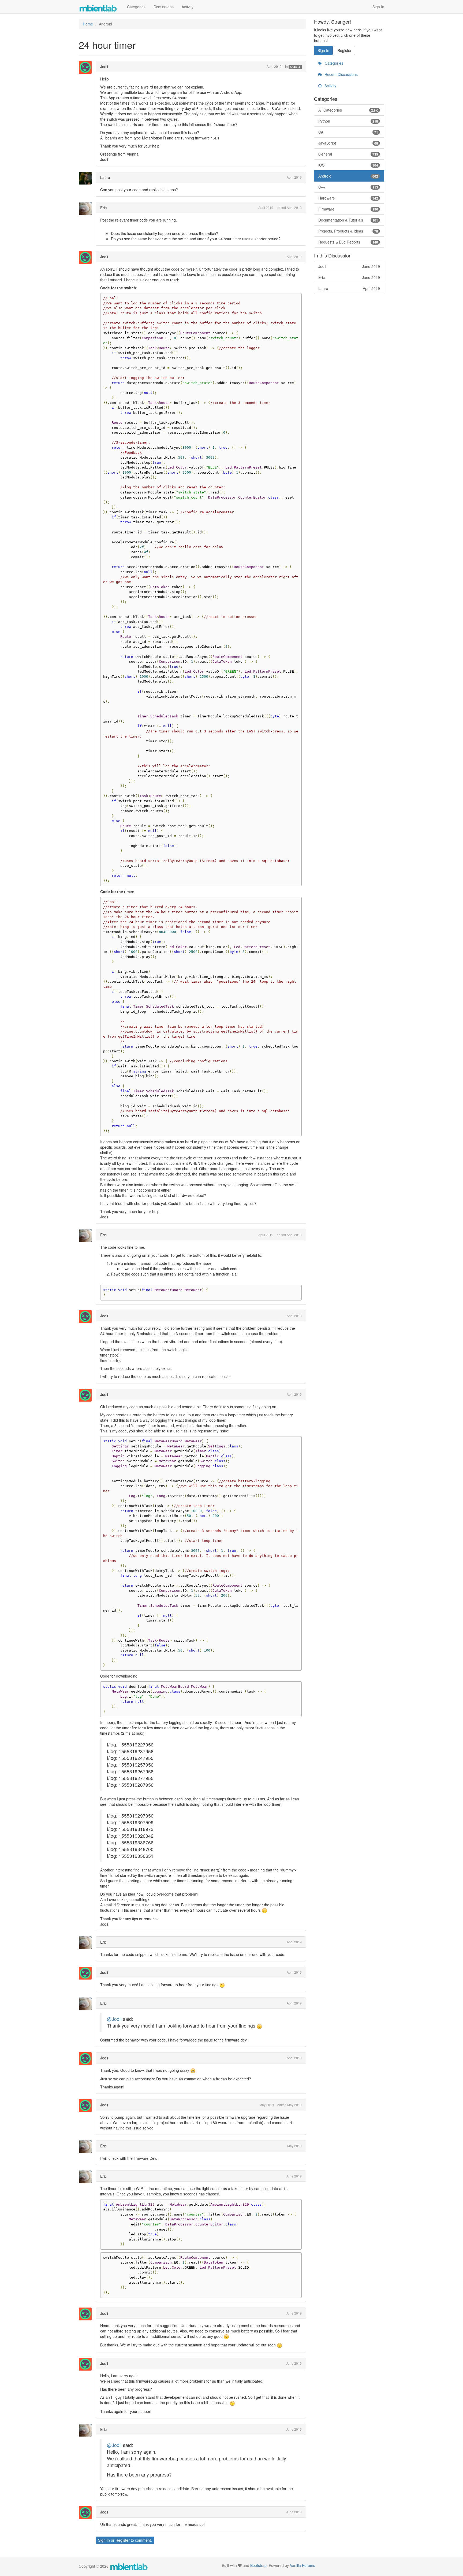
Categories (136, 7)
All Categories (348, 110)
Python (348, 121)
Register (123, 2540)
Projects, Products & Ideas (348, 231)
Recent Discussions (341, 74)
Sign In (378, 7)
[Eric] (87, 208)
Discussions (164, 7)
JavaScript (348, 143)
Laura (105, 177)
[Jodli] (87, 67)
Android (295, 67)
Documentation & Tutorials (348, 220)
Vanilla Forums (303, 2565)
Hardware (348, 198)
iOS (348, 165)
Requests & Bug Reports (348, 242)
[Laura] (87, 178)
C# (348, 132)
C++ (348, 187)
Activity (188, 7)
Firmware (348, 209)
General (348, 154)
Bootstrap (258, 2565)
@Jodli (114, 2019)
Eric (103, 208)
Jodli (104, 67)
